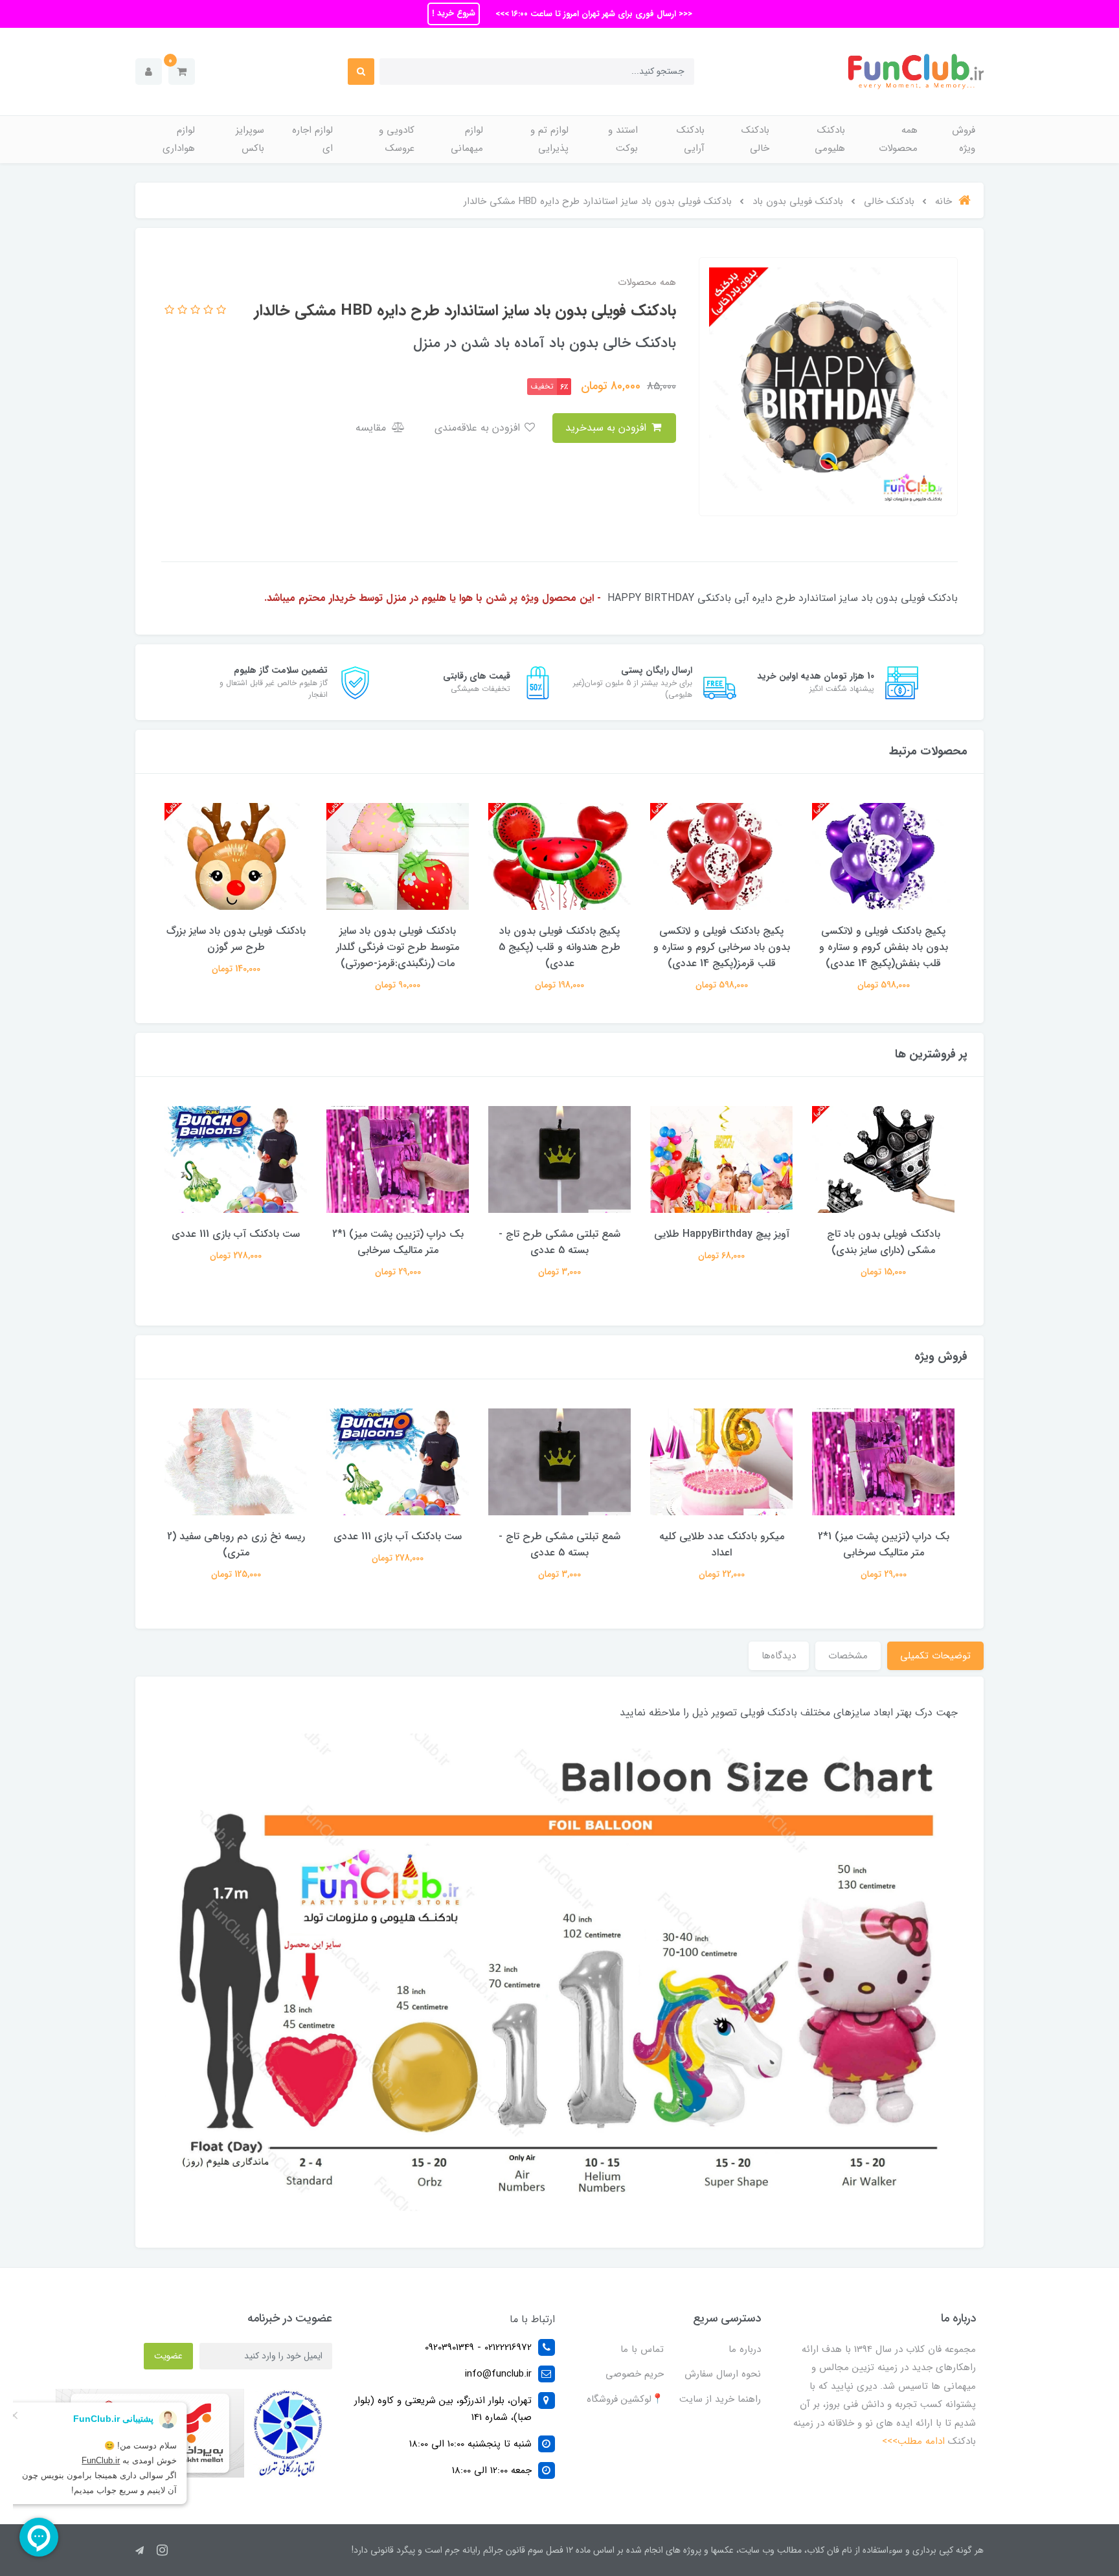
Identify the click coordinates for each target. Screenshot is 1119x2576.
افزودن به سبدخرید (607, 428)
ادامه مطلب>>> (913, 2441)
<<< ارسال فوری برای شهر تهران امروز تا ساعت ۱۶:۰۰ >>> (593, 14)
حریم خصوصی (635, 2374)
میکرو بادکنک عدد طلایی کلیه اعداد (722, 1544)
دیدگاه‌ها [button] (779, 1656)
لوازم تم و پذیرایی (549, 140)
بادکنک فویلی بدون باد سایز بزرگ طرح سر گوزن (236, 939)
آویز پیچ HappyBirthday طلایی (722, 1234)
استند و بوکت (623, 140)
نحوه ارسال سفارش (723, 2374)
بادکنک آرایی (691, 140)
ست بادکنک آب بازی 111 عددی (236, 1234)
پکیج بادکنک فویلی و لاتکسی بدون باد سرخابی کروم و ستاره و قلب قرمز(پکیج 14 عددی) (722, 947)
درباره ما (745, 2349)
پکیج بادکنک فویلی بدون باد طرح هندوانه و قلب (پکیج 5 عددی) (559, 947)
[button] (182, 72)
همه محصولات (898, 140)
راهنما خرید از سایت (720, 2399)
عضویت (168, 2356)
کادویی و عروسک (397, 140)
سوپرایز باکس (250, 140)
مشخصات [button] (848, 1656)
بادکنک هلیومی (830, 140)
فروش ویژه (964, 140)
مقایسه (372, 428)
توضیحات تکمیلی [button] (935, 1656)
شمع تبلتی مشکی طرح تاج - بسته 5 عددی (559, 1242)
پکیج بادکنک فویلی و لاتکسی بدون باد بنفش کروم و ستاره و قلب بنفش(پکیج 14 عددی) (884, 947)
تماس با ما (642, 2349)
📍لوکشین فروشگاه (625, 2399)
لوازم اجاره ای (312, 140)
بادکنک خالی (755, 140)
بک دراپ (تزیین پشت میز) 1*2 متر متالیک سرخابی (398, 1242)
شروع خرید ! (454, 13)
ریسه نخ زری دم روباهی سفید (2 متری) (236, 1544)
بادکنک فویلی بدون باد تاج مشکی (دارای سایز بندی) (884, 1242)
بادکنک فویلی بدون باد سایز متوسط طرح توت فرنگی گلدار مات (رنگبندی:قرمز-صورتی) (398, 947)
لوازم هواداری (179, 140)
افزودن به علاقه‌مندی (479, 428)
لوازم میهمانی (467, 140)
